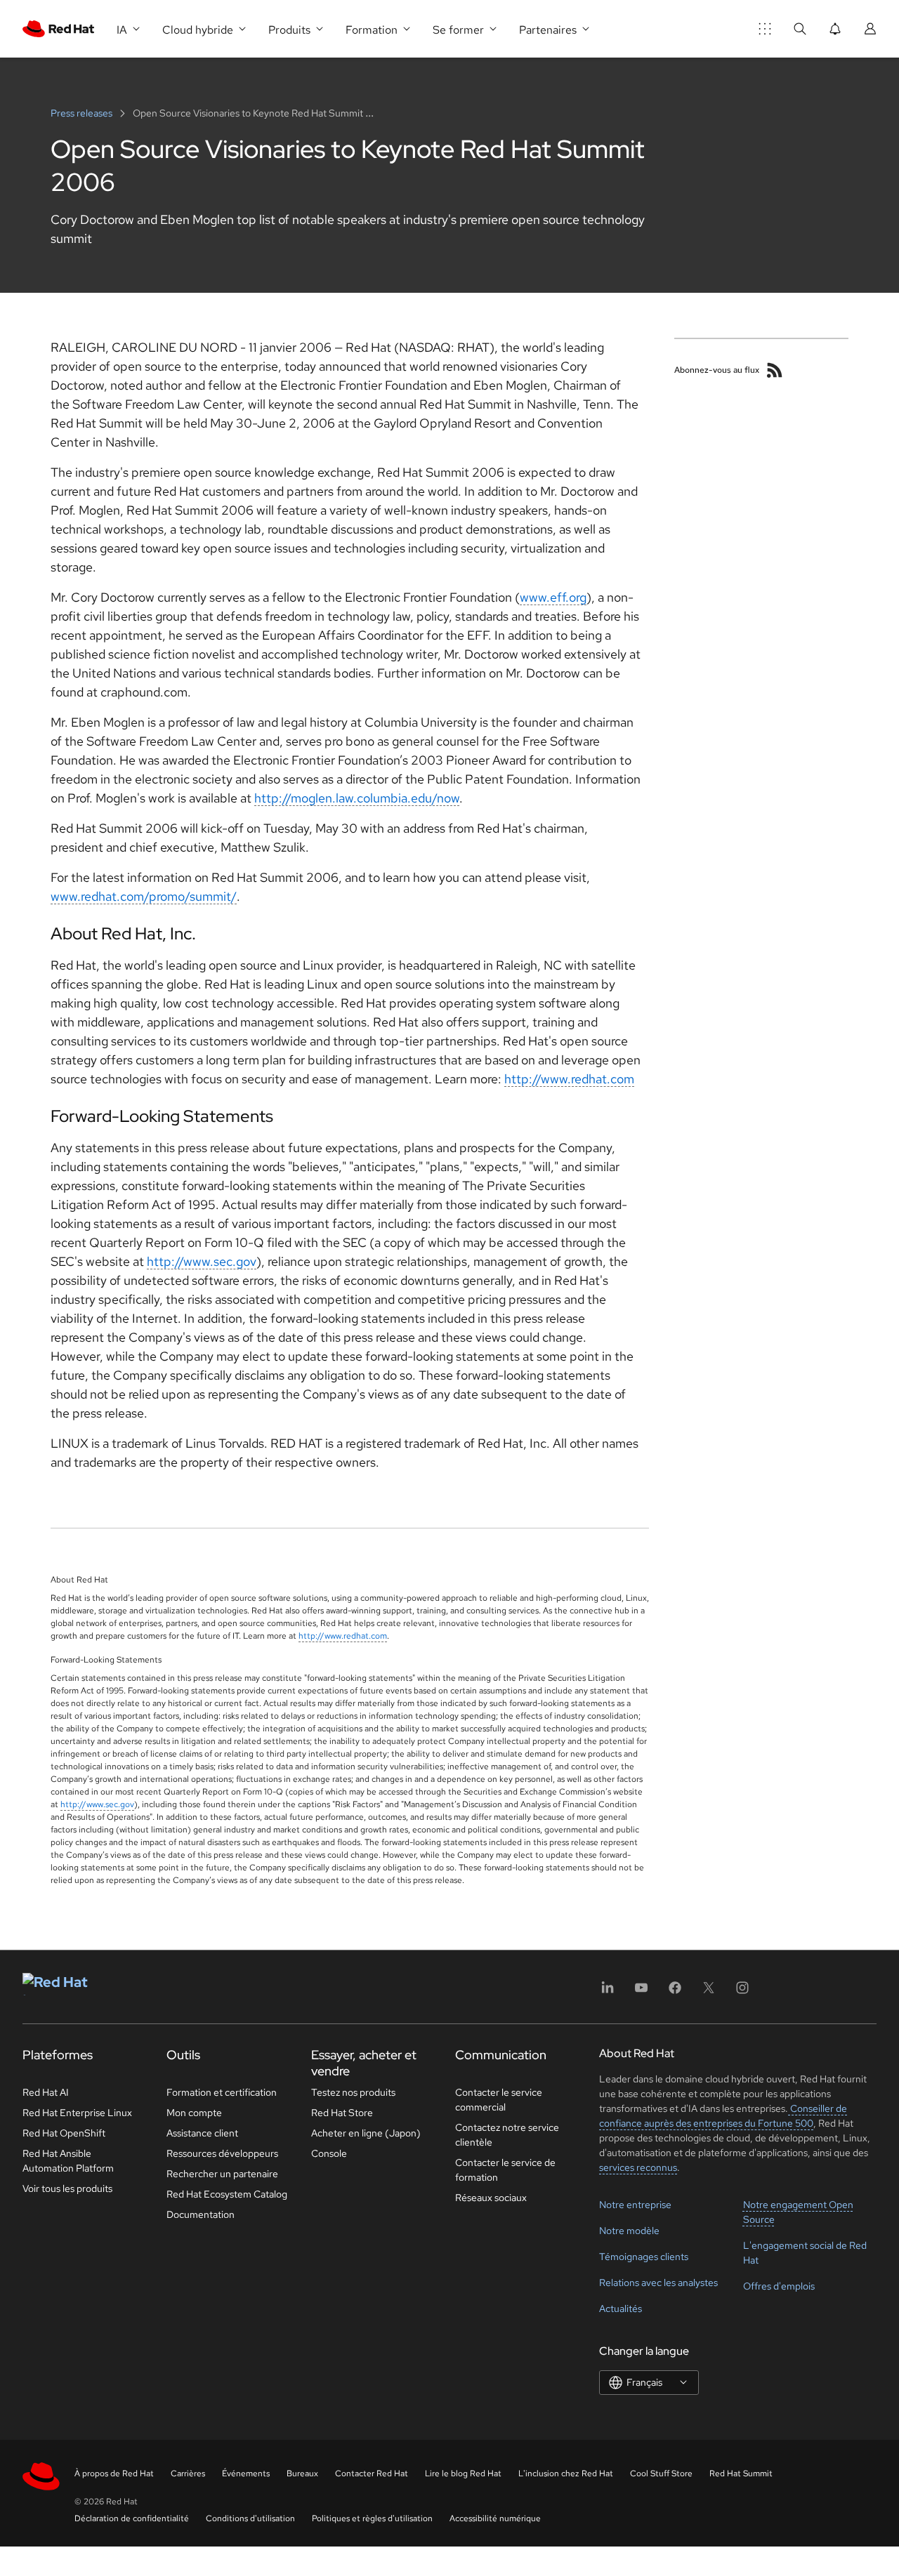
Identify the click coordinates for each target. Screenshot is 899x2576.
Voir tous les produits (67, 2188)
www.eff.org (553, 597)
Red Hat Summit (741, 2473)
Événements (246, 2473)
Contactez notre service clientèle (507, 2135)
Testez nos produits (353, 2092)
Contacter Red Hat (372, 2473)
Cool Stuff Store (661, 2473)
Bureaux (302, 2473)
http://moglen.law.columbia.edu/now (357, 798)
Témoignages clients (644, 2257)
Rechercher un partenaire (222, 2174)
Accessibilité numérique (495, 2518)
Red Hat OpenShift (64, 2133)
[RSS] (775, 370)
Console (329, 2153)
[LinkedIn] (608, 1992)
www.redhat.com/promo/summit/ (144, 896)
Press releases (83, 113)
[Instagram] (742, 1992)
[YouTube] (641, 1992)
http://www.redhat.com (569, 1079)
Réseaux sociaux (491, 2198)
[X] (709, 1992)
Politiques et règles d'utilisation (372, 2518)
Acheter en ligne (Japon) (366, 2133)
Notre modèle (629, 2231)
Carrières (188, 2473)
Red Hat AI (46, 2092)
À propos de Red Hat (114, 2473)
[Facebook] (675, 1992)
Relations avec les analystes (658, 2283)
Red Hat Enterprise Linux (77, 2113)
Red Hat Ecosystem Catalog (227, 2194)
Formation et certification (222, 2092)
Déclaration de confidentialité (132, 2518)
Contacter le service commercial (499, 2100)
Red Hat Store (342, 2113)
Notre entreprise (635, 2205)
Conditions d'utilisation (250, 2518)
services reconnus (638, 2167)
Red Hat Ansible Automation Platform (68, 2161)
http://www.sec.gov (202, 1261)
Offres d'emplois (779, 2286)
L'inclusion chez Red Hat (566, 2473)
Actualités (621, 2309)
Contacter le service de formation (505, 2170)
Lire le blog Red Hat (463, 2473)
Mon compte (194, 2113)
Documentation (201, 2214)
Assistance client (202, 2133)
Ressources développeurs (222, 2153)
